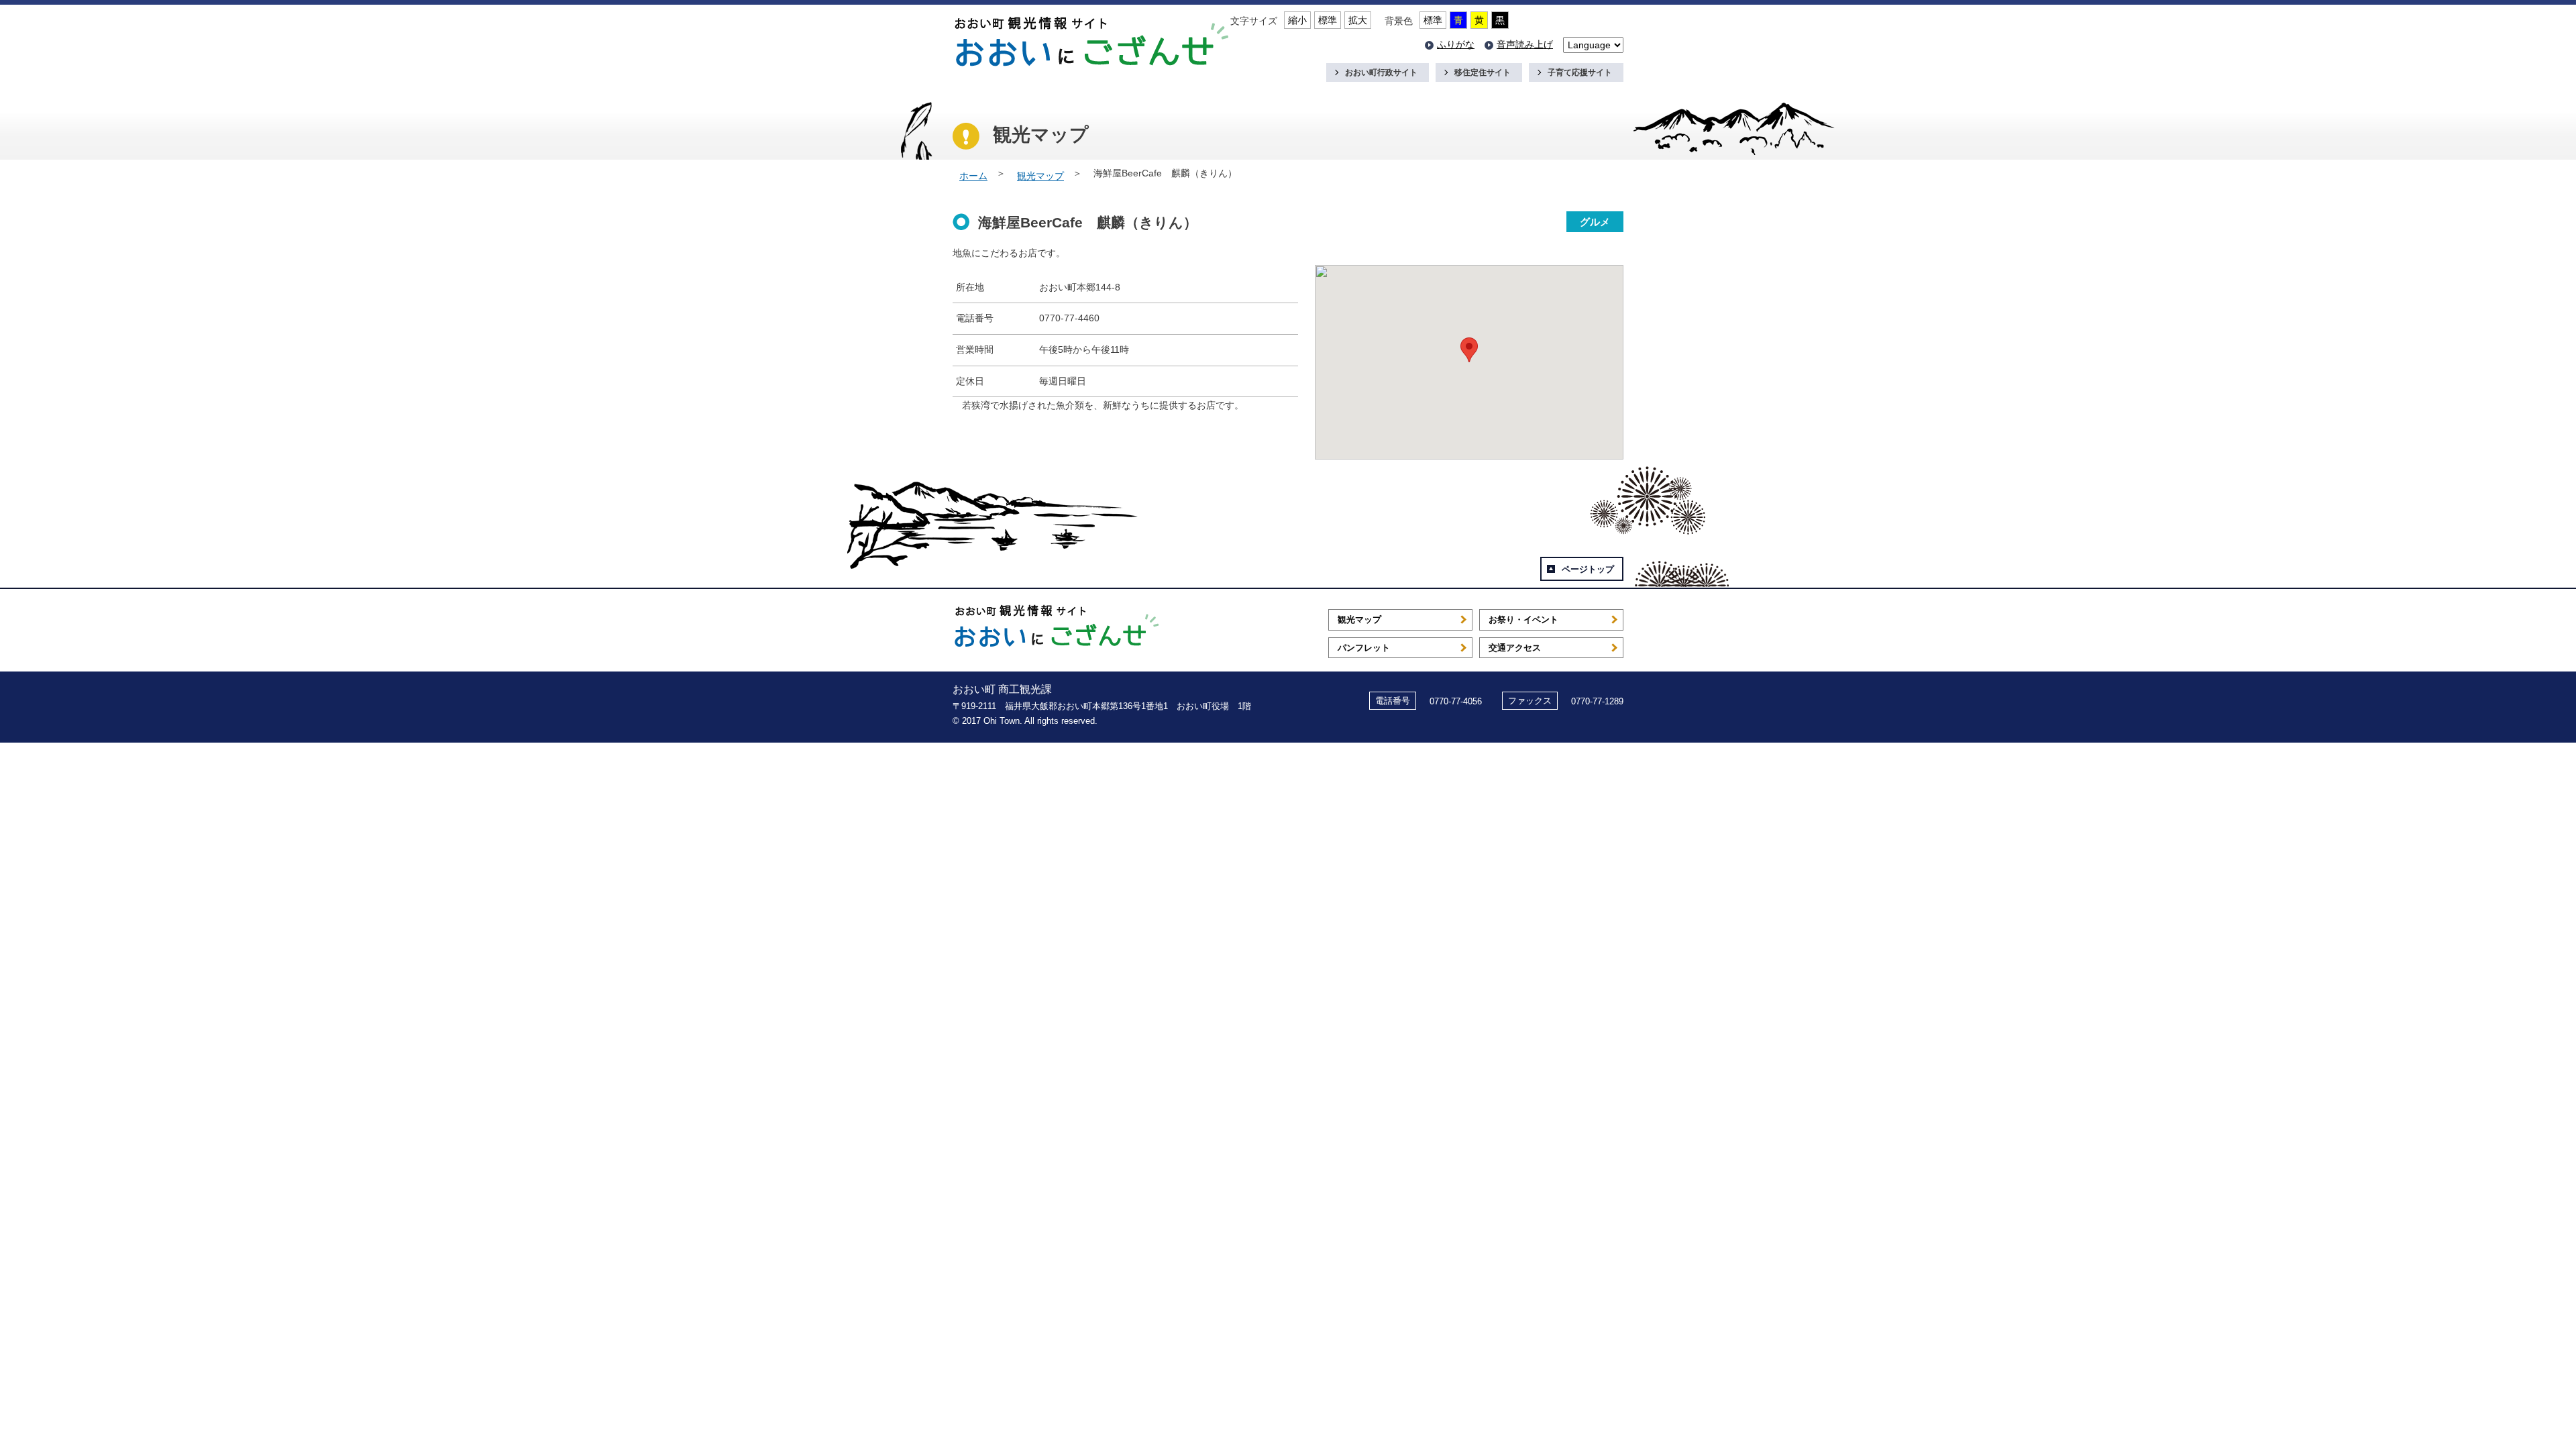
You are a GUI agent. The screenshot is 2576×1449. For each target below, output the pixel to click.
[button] (1469, 350)
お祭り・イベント (1523, 620)
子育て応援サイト (1580, 72)
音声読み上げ (1525, 44)
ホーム (973, 176)
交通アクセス (1515, 648)
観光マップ (1040, 176)
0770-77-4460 (1069, 318)
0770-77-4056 (1456, 701)
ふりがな (1456, 44)
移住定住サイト (1483, 72)
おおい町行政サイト (1381, 72)
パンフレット (1364, 648)
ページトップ (1588, 569)
